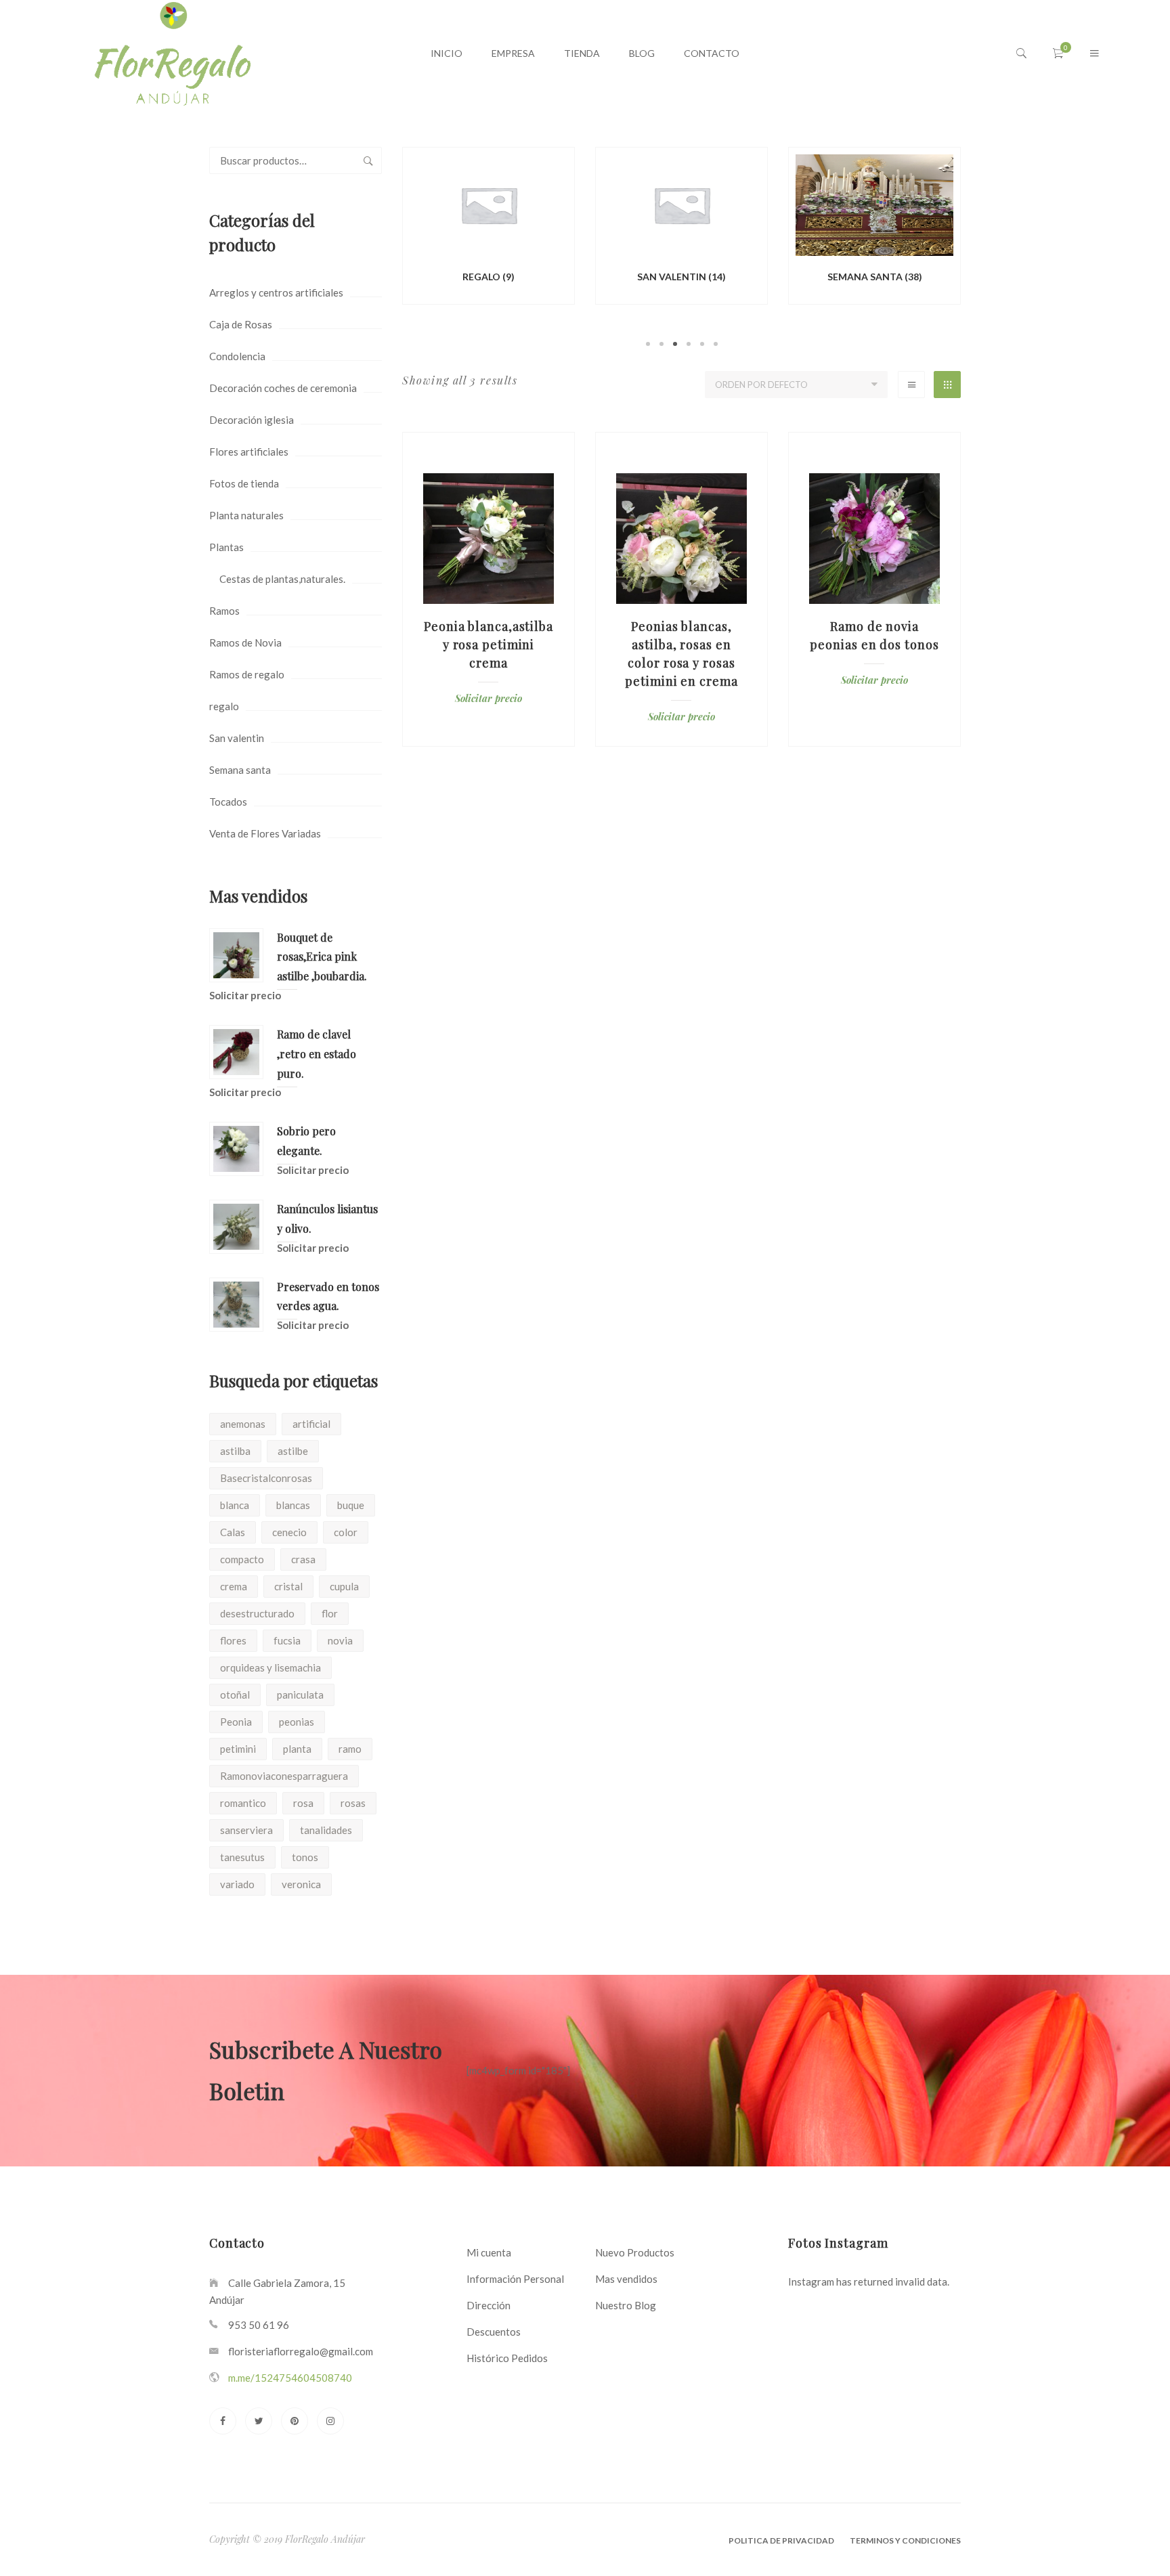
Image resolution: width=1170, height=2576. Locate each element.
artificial (311, 1424)
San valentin (237, 738)
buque (351, 1505)
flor (330, 1613)
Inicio (447, 53)
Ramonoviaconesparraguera (284, 1776)
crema (234, 1586)
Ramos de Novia (245, 642)
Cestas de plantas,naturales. (282, 579)
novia (340, 1640)
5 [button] (702, 344)
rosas (353, 1803)
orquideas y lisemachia (270, 1667)
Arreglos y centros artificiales (276, 292)
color (346, 1532)
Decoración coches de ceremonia (283, 388)
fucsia (287, 1640)
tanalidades (326, 1830)
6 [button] (716, 344)
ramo (350, 1749)
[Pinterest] (295, 2421)
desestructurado (257, 1613)
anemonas (243, 1424)
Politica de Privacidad (781, 2540)
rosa (303, 1803)
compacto (242, 1559)
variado (237, 1884)
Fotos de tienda (244, 483)
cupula (344, 1586)
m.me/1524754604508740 (290, 2378)
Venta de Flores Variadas (265, 833)
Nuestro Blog (626, 2305)
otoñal (235, 1695)
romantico (243, 1803)
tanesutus (242, 1857)
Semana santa (240, 770)
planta (297, 1749)
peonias (297, 1722)
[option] (489, 228)
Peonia (236, 1722)
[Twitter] (259, 2421)
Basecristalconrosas (266, 1478)
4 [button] (689, 344)
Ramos (224, 611)
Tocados (228, 802)
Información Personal (515, 2279)
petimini (238, 1749)
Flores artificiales (249, 452)
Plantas (226, 547)
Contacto (712, 53)
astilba (235, 1451)
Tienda (582, 53)
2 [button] (662, 344)
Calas (233, 1532)
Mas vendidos (626, 2279)
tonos (305, 1857)
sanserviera (246, 1830)
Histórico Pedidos (507, 2358)
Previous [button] (382, 248)
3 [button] (675, 344)
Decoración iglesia (252, 420)
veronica (301, 1884)
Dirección (489, 2305)
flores (233, 1640)
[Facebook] (223, 2421)
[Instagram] (330, 2421)
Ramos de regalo (247, 674)
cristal (288, 1586)
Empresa (513, 53)
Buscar (368, 160)
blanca (235, 1505)
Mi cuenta (489, 2252)
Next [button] (981, 248)
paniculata (300, 1695)
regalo (224, 706)
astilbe (293, 1451)
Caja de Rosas (241, 324)
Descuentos (494, 2332)
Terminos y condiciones (905, 2540)
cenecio (289, 1532)
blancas (293, 1505)
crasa (303, 1559)
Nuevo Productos (635, 2252)
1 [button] (648, 344)
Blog (642, 53)
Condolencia (237, 356)
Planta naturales (246, 515)
